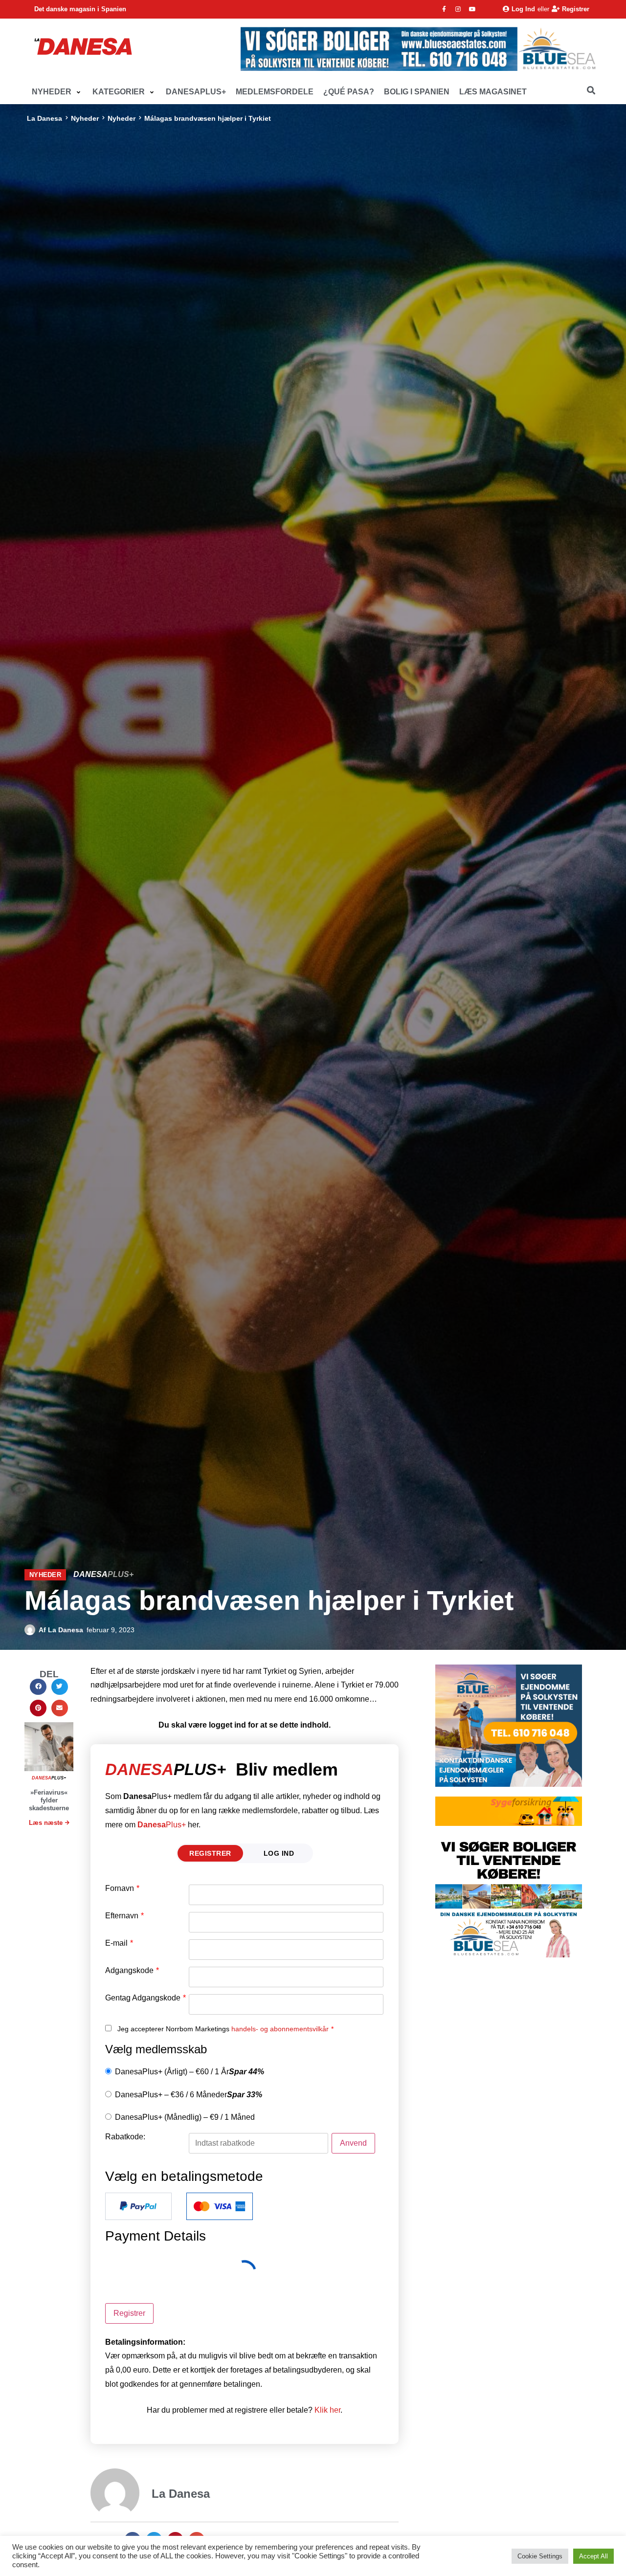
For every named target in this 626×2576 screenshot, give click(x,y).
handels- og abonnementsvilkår (280, 2029)
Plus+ (162, 1825)
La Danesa (45, 118)
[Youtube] (472, 9)
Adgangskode (132, 1971)
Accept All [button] (593, 2556)
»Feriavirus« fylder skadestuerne (49, 1800)
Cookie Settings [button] (540, 2556)
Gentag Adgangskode (145, 1998)
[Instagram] (458, 9)
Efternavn (124, 1916)
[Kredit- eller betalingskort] (220, 2206)
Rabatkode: (125, 2137)
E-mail (119, 1943)
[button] (57, 92)
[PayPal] (138, 2206)
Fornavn (122, 1888)
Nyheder (85, 118)
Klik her (327, 2410)
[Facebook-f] (444, 9)
